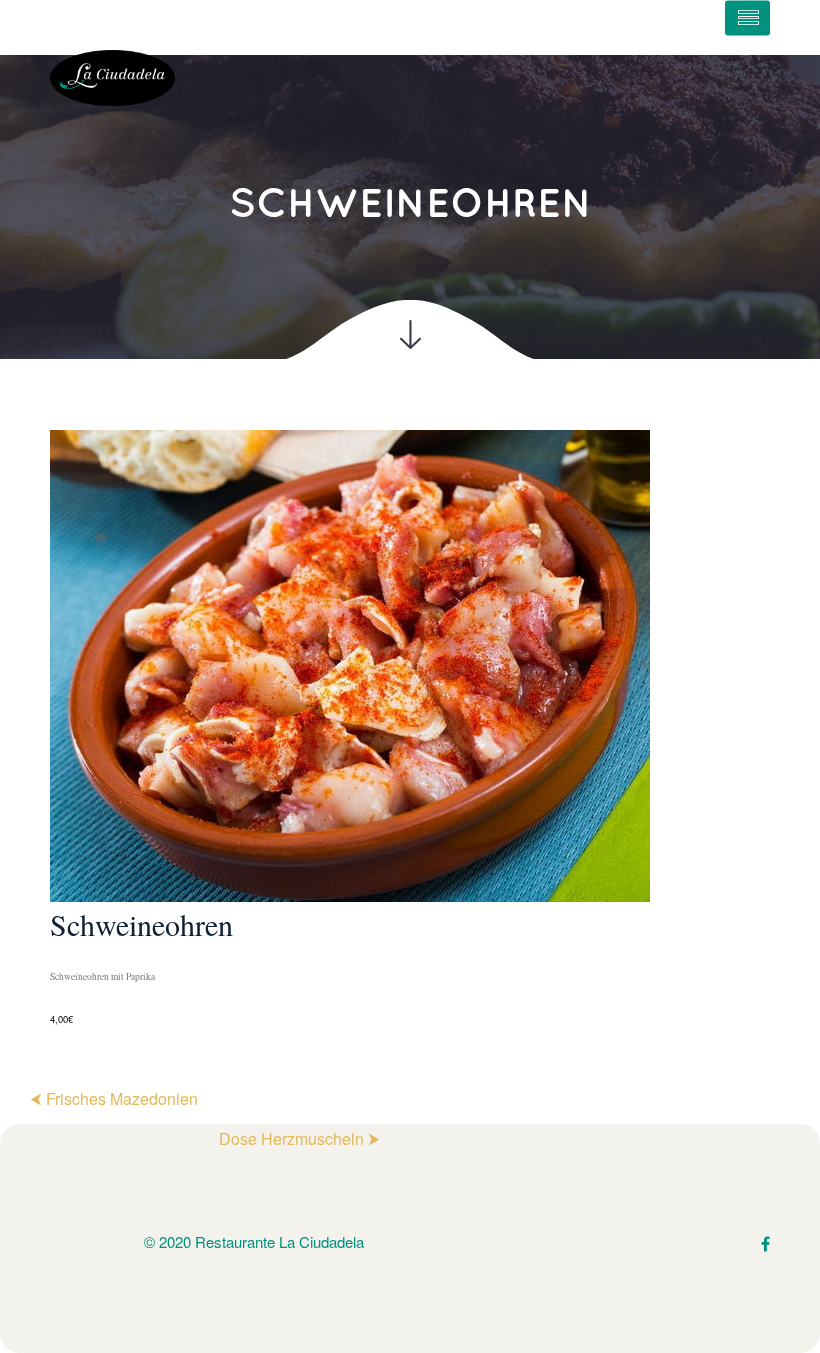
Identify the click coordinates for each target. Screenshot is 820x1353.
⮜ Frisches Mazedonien (114, 1098)
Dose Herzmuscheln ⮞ (299, 1138)
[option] (410, 729)
